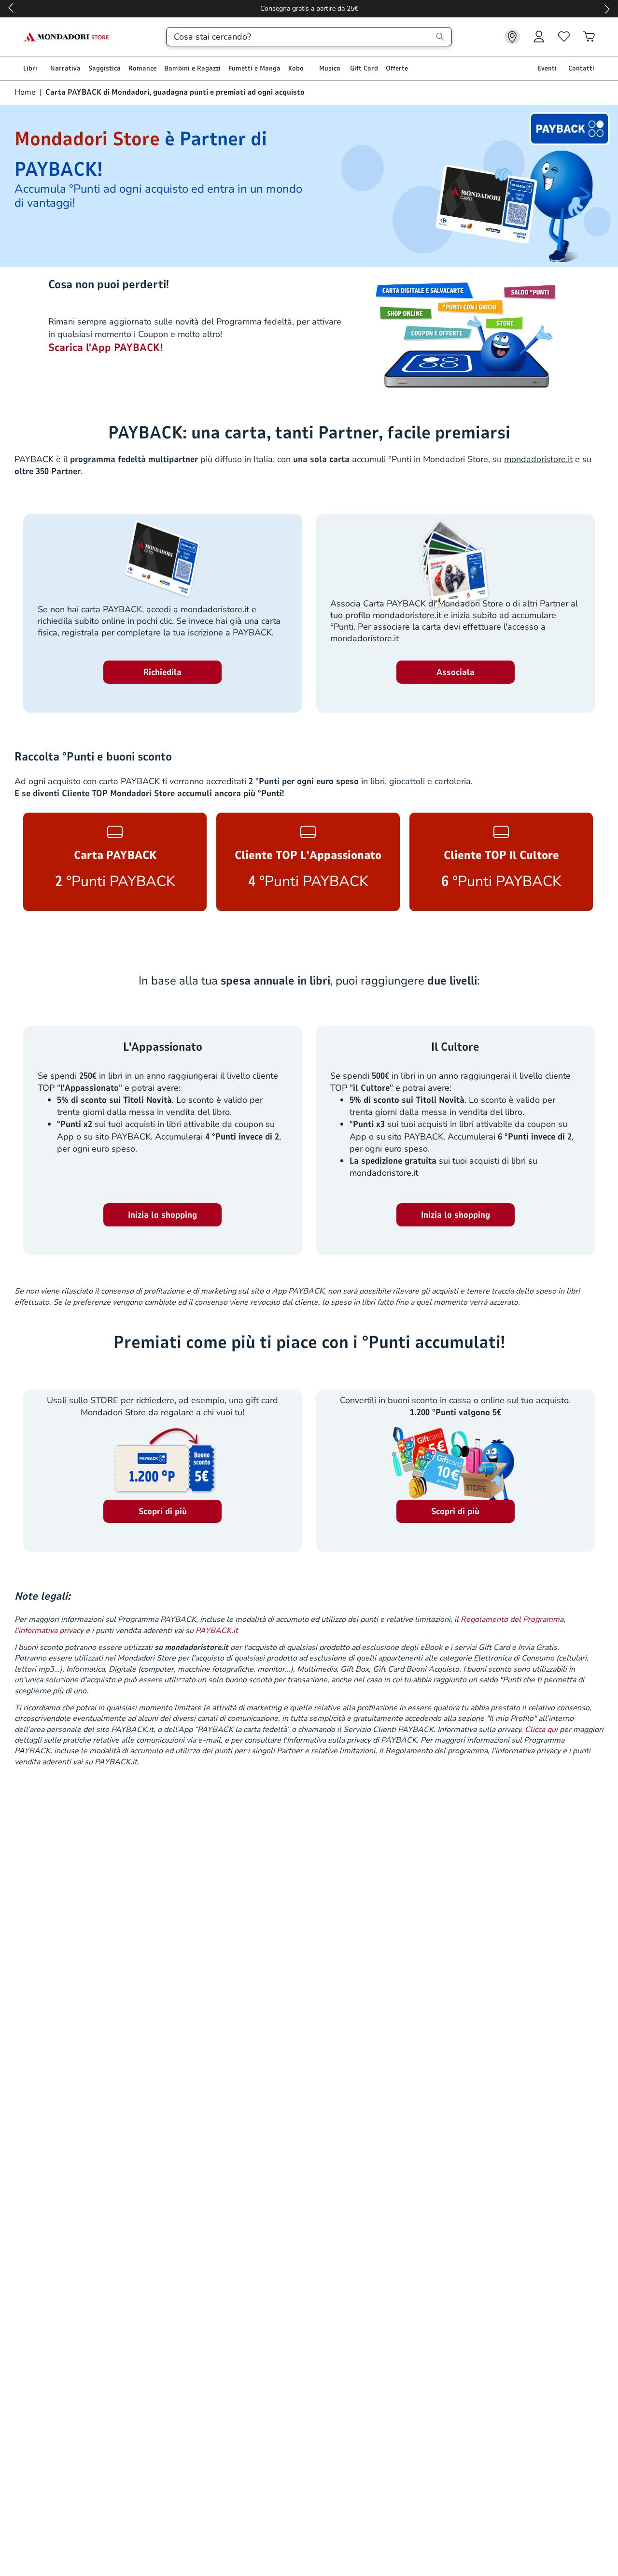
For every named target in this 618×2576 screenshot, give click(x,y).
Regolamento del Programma (512, 1619)
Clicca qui (541, 1730)
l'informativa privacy (49, 1631)
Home (26, 92)
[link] (512, 37)
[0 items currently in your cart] (589, 37)
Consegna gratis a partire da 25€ (309, 8)
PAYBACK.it (217, 1631)
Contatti (581, 68)
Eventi (547, 68)
